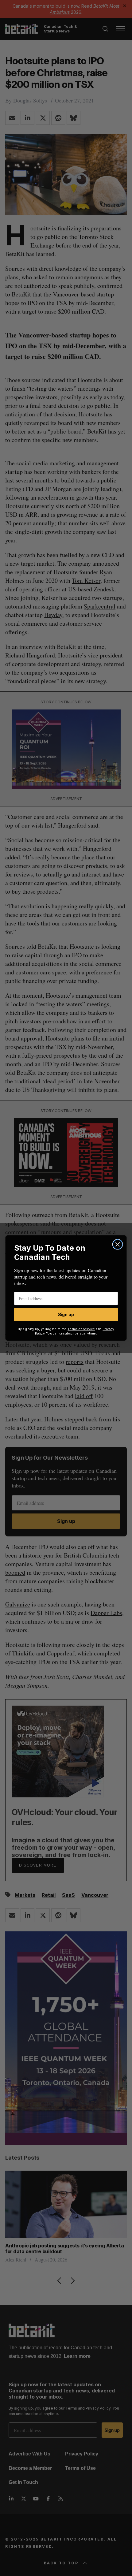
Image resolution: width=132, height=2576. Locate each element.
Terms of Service (81, 1329)
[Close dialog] (118, 1244)
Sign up (66, 1315)
